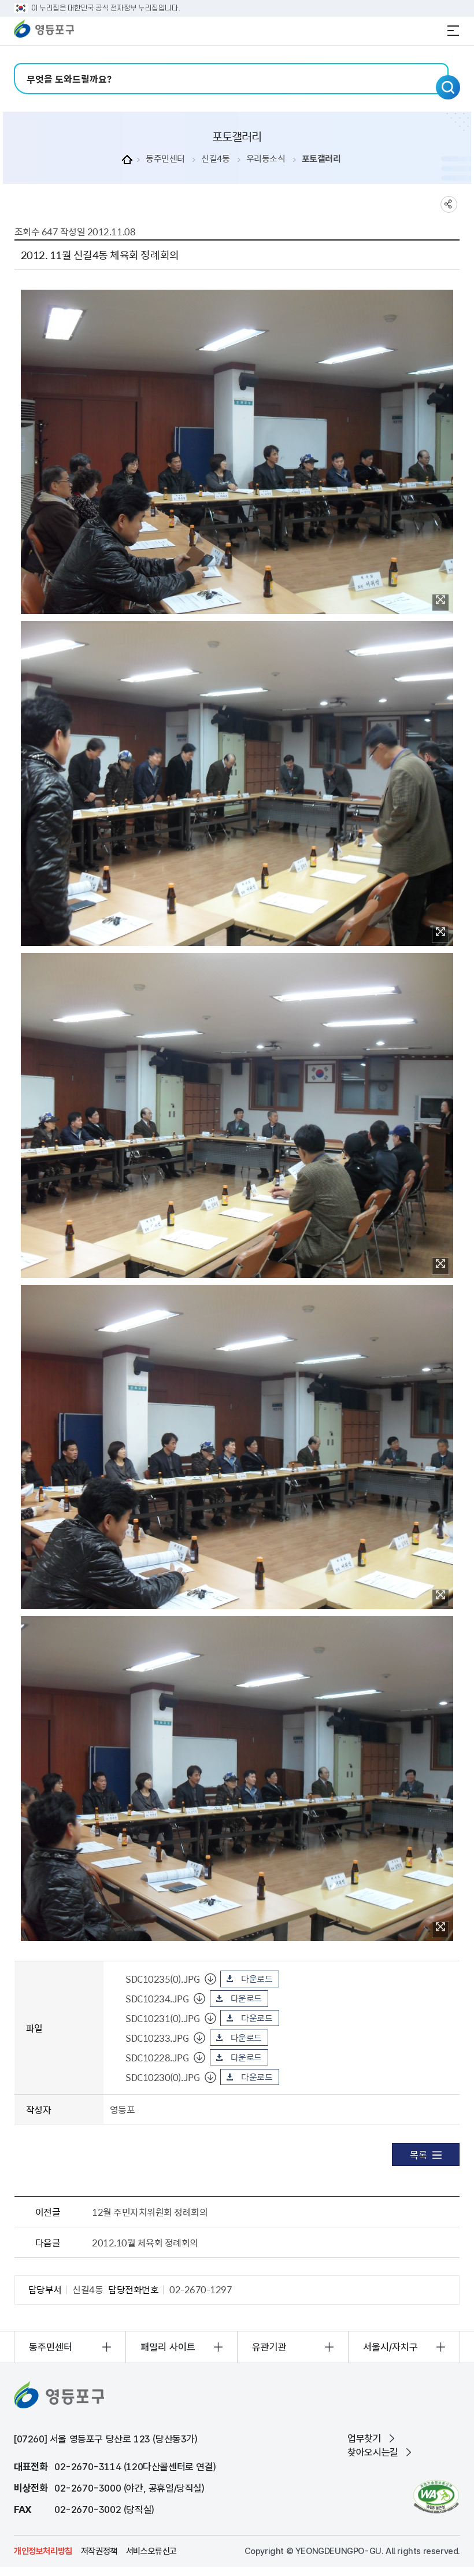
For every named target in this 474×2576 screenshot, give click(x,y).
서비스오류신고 (151, 2551)
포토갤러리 (321, 159)
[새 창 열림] (436, 2496)
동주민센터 (165, 159)
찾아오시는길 (373, 2452)
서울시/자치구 (390, 2347)
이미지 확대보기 (440, 603)
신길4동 (215, 159)
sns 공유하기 (449, 204)
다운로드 (257, 1979)
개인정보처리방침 (43, 2551)
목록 (418, 2154)
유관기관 (269, 2347)
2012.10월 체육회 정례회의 (145, 2242)
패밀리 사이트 (168, 2347)
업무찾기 (364, 2438)
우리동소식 (266, 159)
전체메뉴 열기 (453, 31)
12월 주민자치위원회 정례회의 (150, 2212)
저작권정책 (99, 2551)
